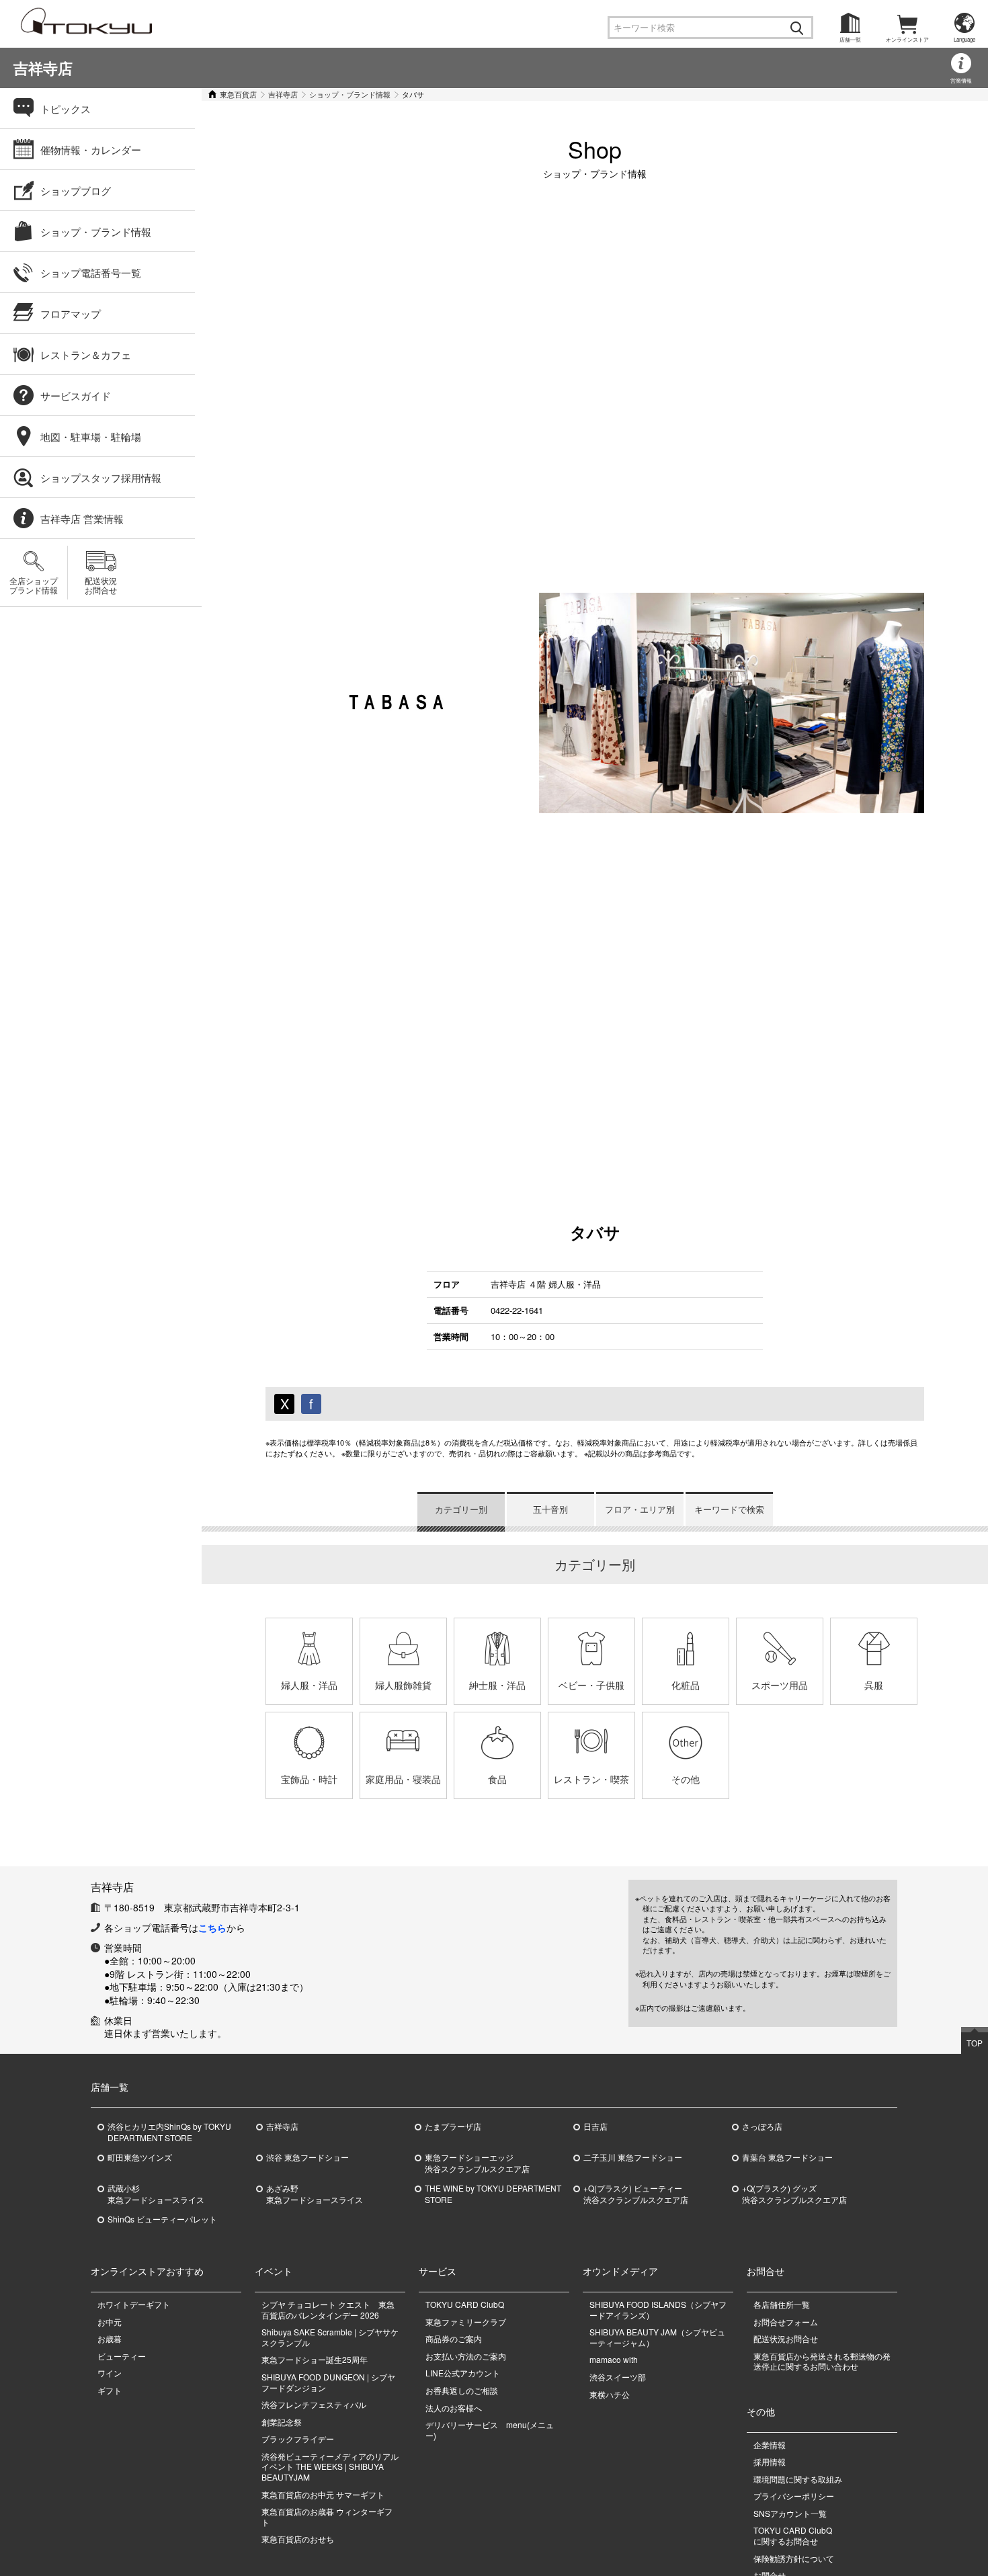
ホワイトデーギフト (134, 2304)
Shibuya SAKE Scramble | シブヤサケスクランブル (330, 2337)
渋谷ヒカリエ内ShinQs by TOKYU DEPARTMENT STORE (169, 2132)
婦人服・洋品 (309, 1685)
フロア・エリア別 (640, 1509)
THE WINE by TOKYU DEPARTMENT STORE (493, 2194)
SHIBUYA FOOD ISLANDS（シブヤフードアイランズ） (658, 2310)
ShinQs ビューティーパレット (162, 2219)
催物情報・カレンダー (91, 150)
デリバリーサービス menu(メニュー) (490, 2430)
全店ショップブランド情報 (34, 585)
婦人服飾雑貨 (403, 1685)
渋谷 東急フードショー (307, 2157)
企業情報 (770, 2445)
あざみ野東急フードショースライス (315, 2194)
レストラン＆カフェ (86, 355)
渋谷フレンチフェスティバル (314, 2404)
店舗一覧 (850, 39)
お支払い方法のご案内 (466, 2356)
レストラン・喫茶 (591, 1779)
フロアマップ (71, 314)
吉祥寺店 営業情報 (82, 518)
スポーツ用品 (780, 1685)
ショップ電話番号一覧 (91, 273)
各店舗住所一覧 (782, 2304)
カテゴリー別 (461, 1509)
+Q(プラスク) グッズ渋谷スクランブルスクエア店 (794, 2194)
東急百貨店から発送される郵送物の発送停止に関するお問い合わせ (822, 2361)
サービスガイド (76, 396)
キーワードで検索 (729, 1509)
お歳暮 (110, 2338)
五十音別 (550, 1509)
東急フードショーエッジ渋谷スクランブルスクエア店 (477, 2163)
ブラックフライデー (298, 2439)
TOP (975, 2043)
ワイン (110, 2373)
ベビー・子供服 (591, 1685)
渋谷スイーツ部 (618, 2377)
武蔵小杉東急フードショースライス (156, 2194)
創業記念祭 (282, 2422)
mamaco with (614, 2359)
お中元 (110, 2322)
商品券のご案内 (454, 2338)
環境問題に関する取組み (798, 2479)
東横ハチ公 (610, 2394)
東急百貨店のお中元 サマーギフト (323, 2494)
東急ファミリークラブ (466, 2322)
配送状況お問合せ (101, 585)
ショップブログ (76, 191)
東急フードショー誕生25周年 (315, 2359)
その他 (686, 1779)
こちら (212, 1927)
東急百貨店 (238, 94)
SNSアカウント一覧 (790, 2513)
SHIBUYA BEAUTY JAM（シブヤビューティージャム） (657, 2337)
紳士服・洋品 (497, 1685)
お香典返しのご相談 (462, 2390)
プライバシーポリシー (794, 2496)
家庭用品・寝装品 (403, 1779)
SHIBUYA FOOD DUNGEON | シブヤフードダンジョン (328, 2382)
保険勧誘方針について (794, 2558)
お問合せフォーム (786, 2322)
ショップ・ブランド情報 (350, 94)
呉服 (874, 1685)
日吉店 (595, 2126)
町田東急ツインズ (140, 2157)
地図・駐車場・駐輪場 (91, 437)
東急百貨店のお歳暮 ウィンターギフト (327, 2517)
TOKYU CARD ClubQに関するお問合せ (793, 2535)
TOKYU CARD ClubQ (465, 2304)
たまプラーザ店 (453, 2126)
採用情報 (770, 2461)
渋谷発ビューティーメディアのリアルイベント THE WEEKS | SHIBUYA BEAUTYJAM (330, 2466)
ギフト (110, 2390)
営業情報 (961, 80)
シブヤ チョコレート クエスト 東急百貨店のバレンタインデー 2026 (328, 2310)
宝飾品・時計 (309, 1779)
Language (964, 39)
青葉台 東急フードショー (787, 2157)
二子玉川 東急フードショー (633, 2157)
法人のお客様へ (454, 2408)
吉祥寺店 (43, 68)
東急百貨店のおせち (298, 2539)
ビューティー (122, 2356)
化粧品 (686, 1685)
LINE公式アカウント (463, 2373)
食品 (497, 1779)
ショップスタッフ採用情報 (101, 477)
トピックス (66, 109)
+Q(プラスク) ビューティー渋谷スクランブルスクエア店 (636, 2194)
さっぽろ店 (762, 2126)
